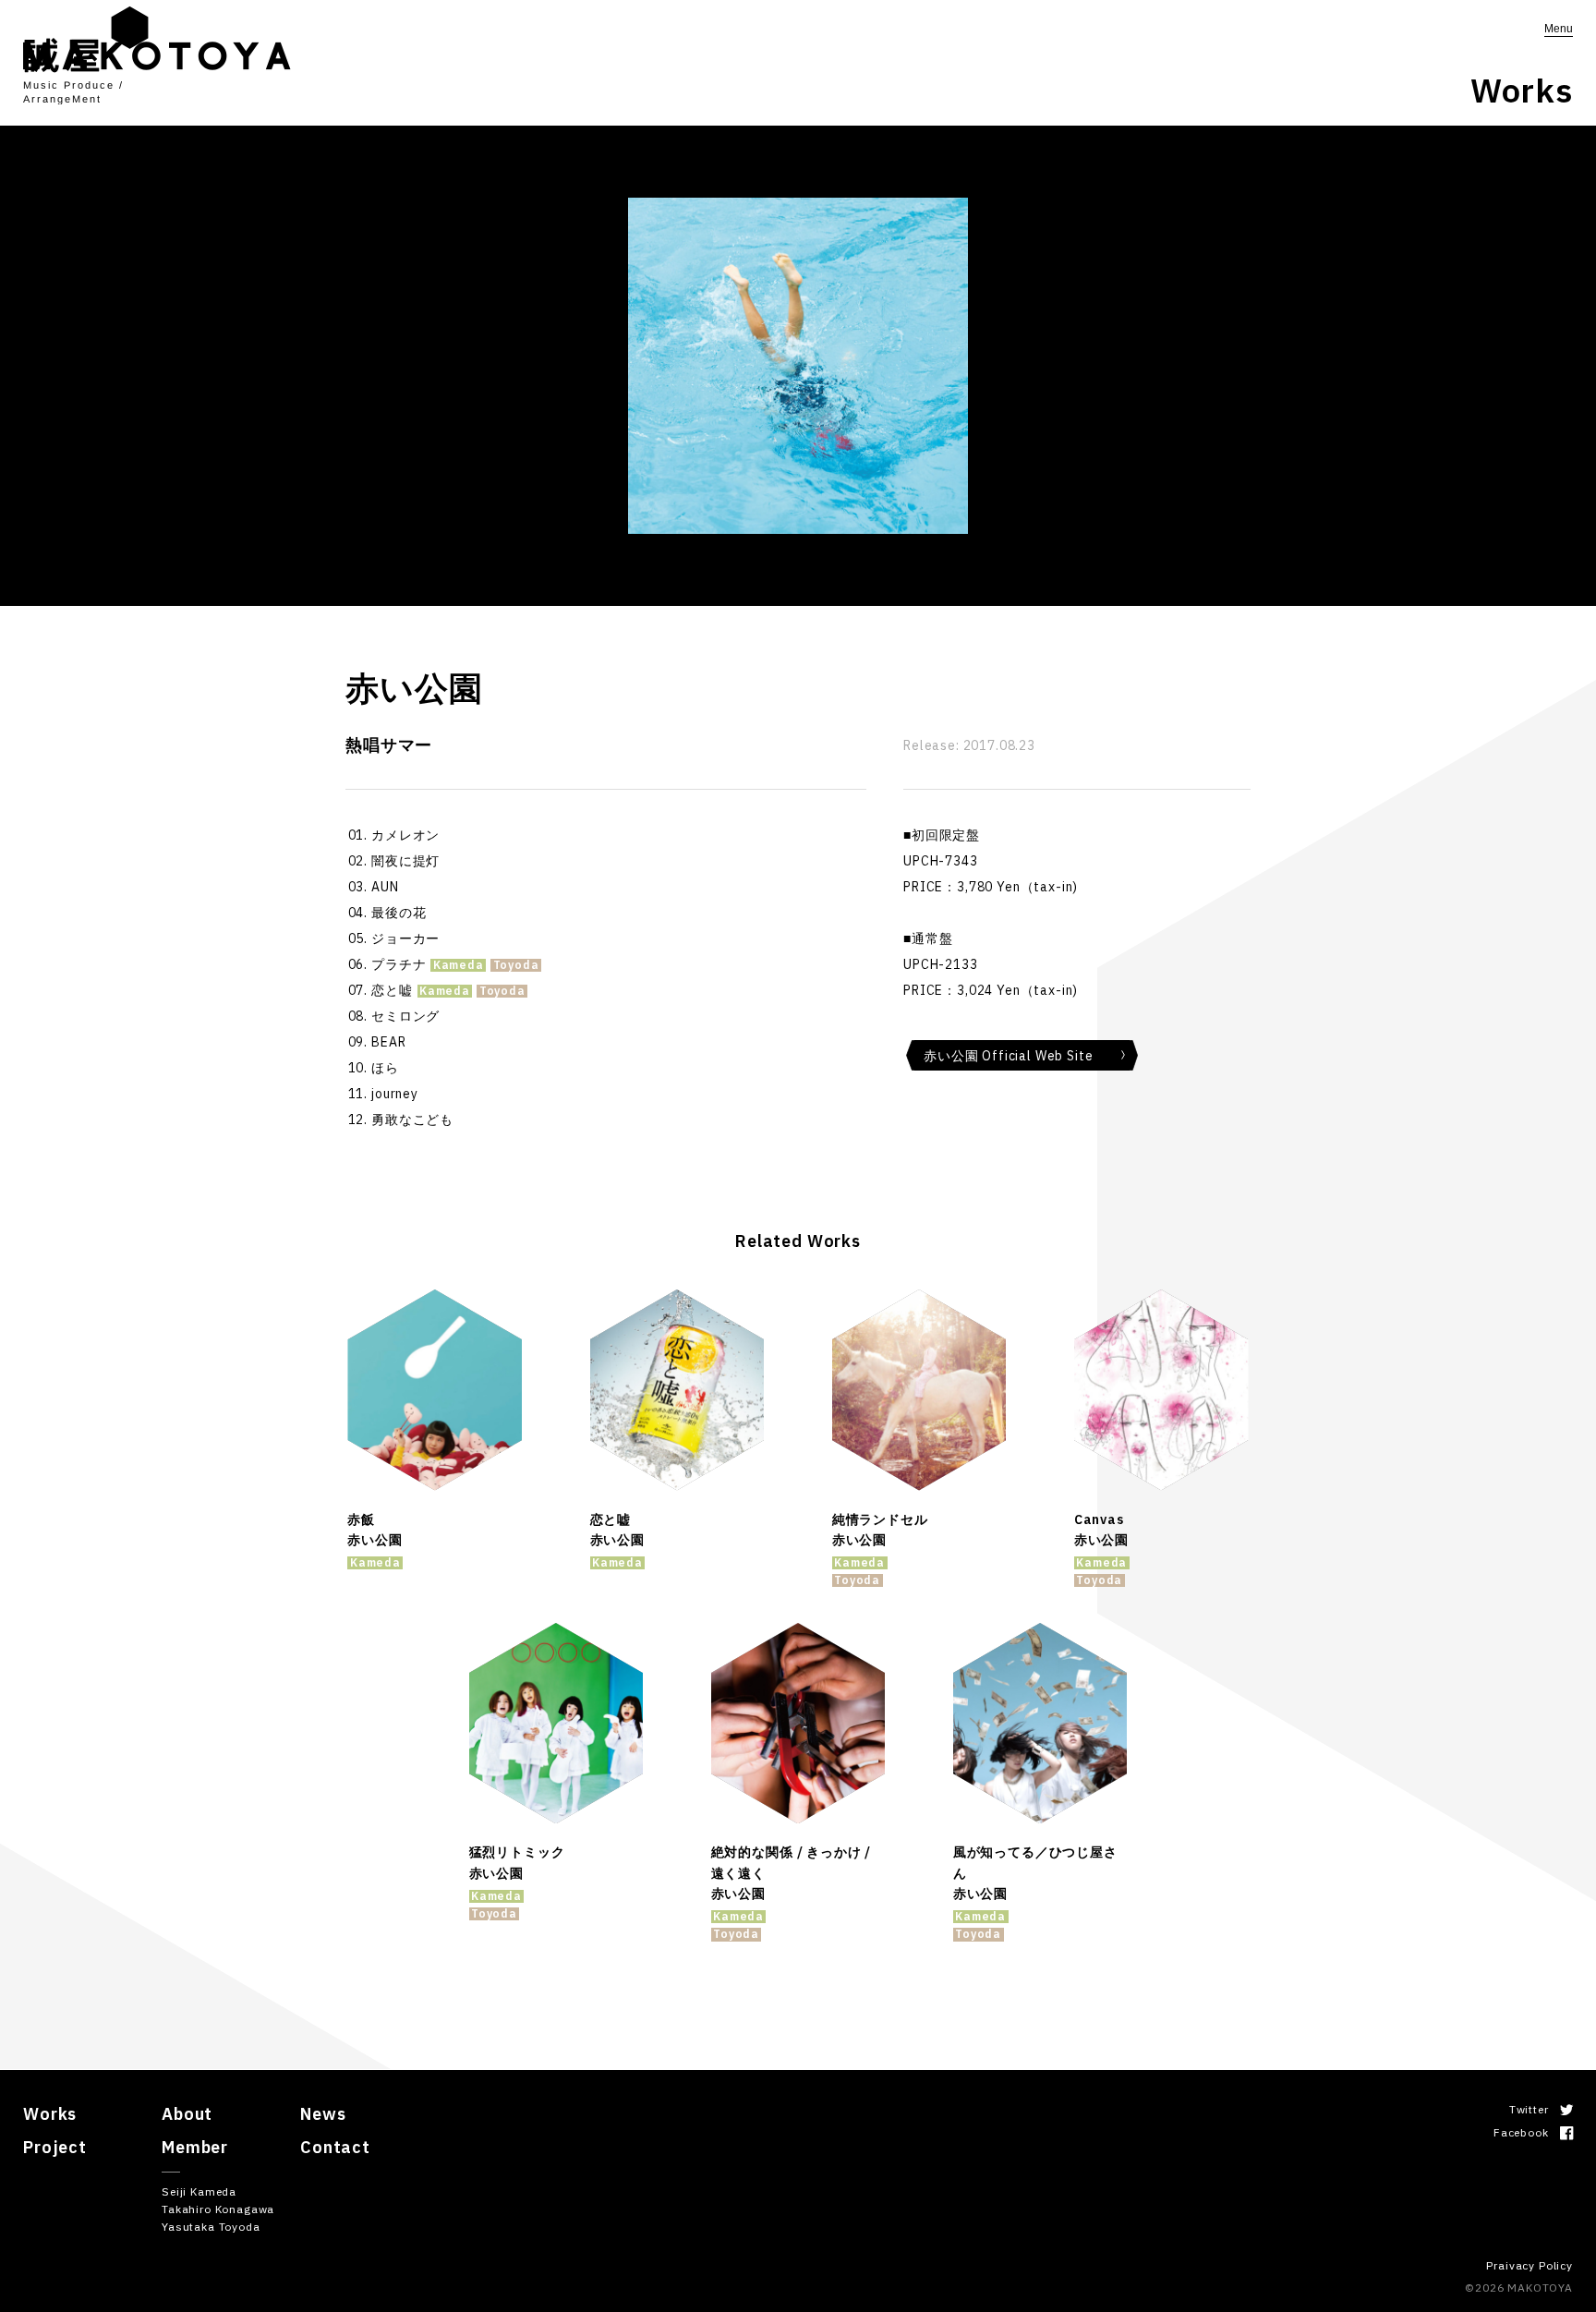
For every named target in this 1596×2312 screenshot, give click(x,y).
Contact (335, 2147)
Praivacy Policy (1529, 2265)
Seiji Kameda (199, 2191)
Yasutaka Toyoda (211, 2227)
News (323, 2114)
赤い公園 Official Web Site (1008, 1056)
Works (50, 2114)
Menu (1559, 29)
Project (55, 2147)
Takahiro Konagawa (218, 2209)
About (187, 2114)
